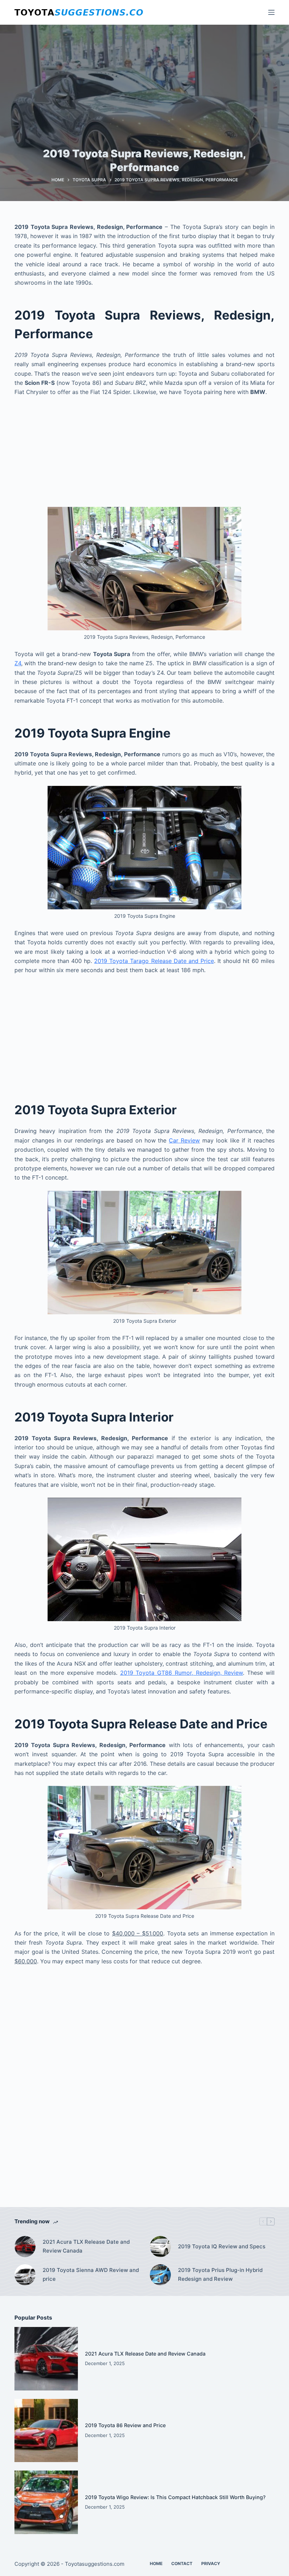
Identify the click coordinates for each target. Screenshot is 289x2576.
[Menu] (271, 12)
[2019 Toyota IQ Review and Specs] (160, 2247)
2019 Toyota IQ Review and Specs (222, 2246)
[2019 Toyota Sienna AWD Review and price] (25, 2275)
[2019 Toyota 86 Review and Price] (46, 2431)
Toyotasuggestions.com (95, 2564)
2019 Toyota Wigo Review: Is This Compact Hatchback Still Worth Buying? (175, 2497)
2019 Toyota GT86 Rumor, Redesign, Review (182, 1673)
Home (156, 2563)
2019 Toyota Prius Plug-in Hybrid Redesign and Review (220, 2274)
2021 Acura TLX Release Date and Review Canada (86, 2246)
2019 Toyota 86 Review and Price (125, 2425)
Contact (182, 2563)
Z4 (18, 663)
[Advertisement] (144, 455)
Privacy (211, 2563)
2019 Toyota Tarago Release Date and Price (154, 961)
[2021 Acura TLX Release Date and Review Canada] (25, 2247)
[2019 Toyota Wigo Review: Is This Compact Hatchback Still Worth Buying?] (46, 2502)
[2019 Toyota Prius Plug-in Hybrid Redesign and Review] (160, 2275)
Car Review (184, 1140)
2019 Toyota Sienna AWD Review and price (91, 2274)
